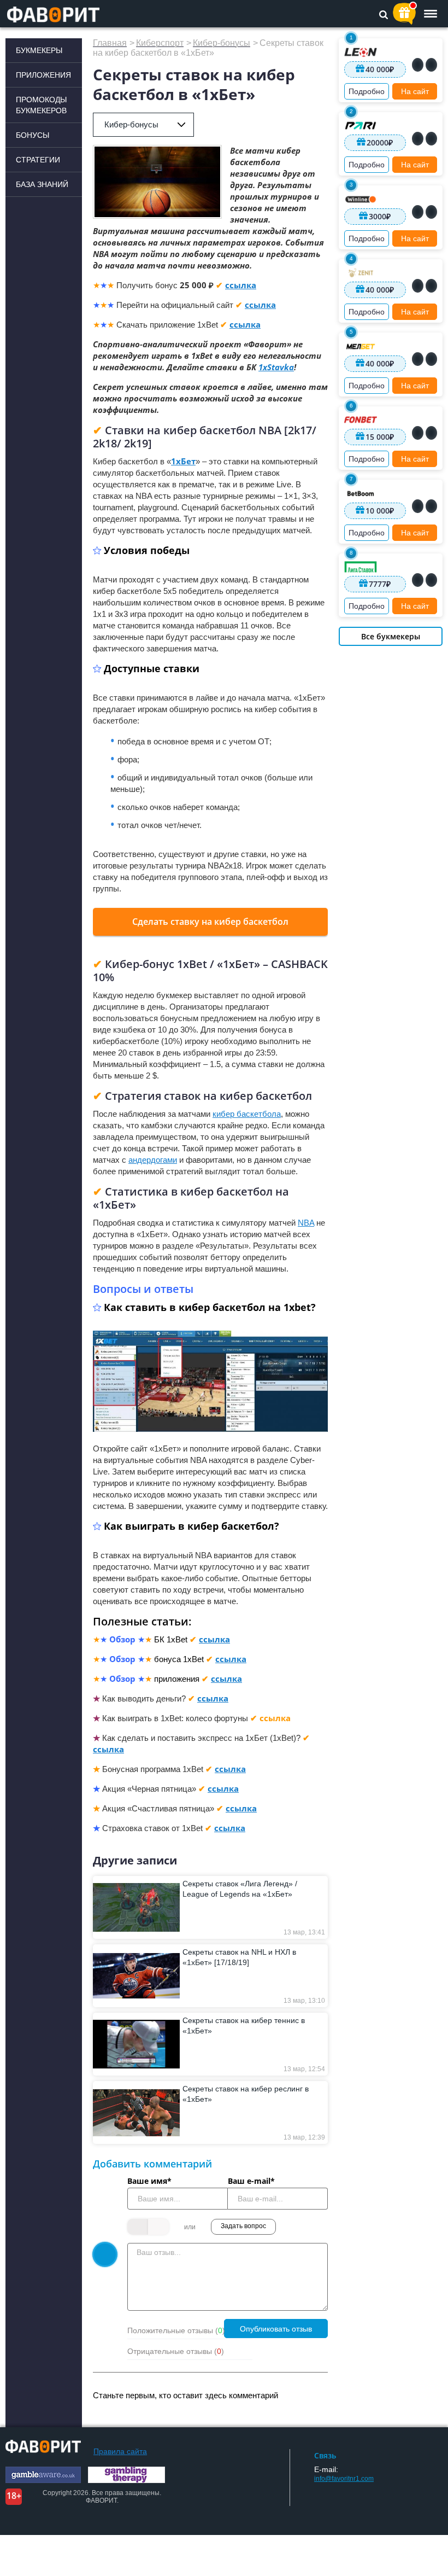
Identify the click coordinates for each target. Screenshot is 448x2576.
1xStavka (276, 367)
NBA (306, 1223)
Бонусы (33, 135)
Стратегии (38, 160)
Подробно (367, 91)
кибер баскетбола (247, 1114)
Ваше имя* (149, 2181)
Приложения (43, 75)
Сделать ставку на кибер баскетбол (210, 922)
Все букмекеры (391, 636)
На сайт (415, 91)
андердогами (153, 1160)
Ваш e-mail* (251, 2181)
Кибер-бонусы (131, 124)
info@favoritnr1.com (344, 2479)
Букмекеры (39, 50)
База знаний (42, 184)
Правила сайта (120, 2451)
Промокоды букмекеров (41, 105)
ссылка (241, 285)
